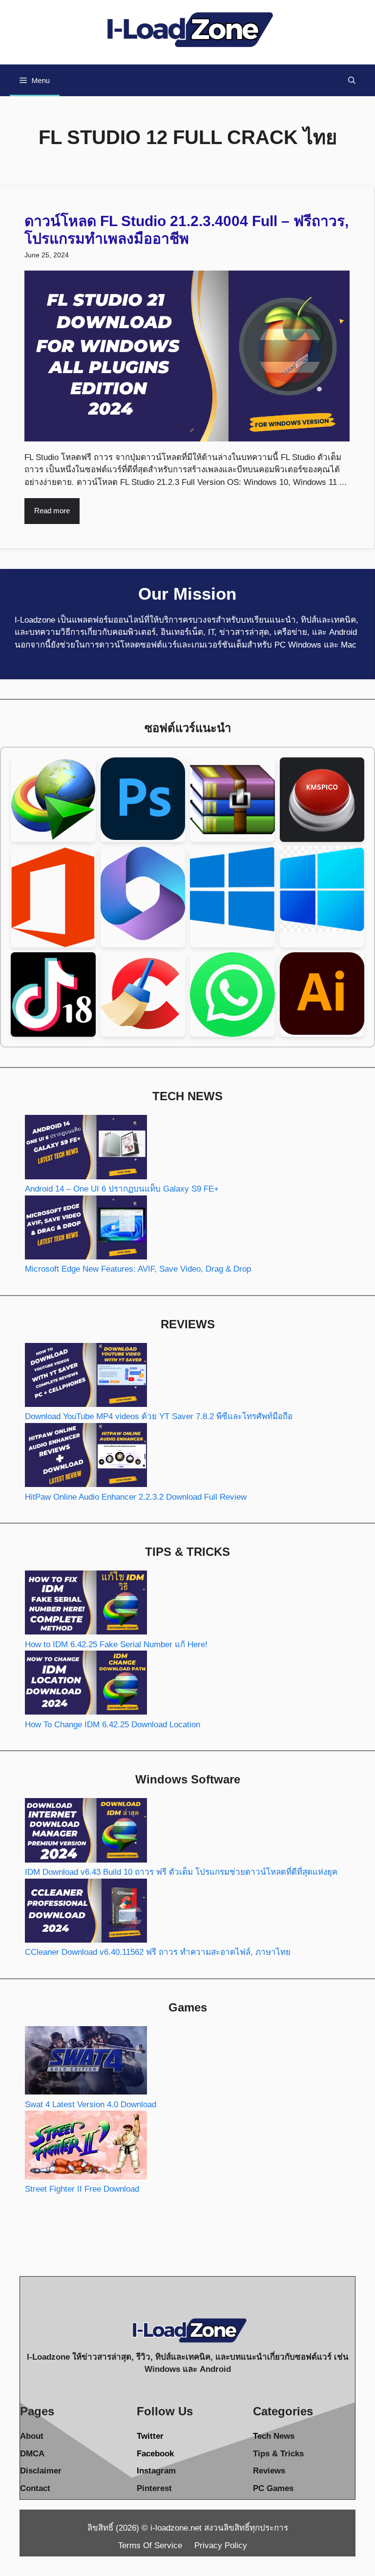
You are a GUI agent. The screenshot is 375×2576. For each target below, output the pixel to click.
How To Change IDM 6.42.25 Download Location (113, 1725)
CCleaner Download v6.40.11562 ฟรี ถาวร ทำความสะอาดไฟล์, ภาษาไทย (158, 1952)
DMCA (32, 2454)
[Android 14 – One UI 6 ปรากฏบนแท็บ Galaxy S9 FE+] (86, 1149)
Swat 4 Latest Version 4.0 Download (91, 2105)
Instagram (156, 2471)
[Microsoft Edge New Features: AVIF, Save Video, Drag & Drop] (86, 1229)
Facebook (155, 2454)
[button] (352, 80)
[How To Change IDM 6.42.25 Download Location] (86, 1685)
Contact (35, 2488)
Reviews (269, 2471)
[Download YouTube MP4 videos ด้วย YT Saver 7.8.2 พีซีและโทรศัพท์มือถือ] (86, 1377)
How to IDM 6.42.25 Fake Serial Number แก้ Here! (116, 1644)
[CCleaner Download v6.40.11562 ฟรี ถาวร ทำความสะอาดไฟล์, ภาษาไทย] (86, 1913)
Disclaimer (41, 2471)
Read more (52, 511)
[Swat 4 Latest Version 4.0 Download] (86, 2062)
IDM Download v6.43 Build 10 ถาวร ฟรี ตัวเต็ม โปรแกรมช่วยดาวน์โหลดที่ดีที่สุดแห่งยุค (181, 1872)
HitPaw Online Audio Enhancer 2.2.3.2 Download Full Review (136, 1497)
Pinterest (154, 2488)
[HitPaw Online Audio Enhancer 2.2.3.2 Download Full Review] (86, 1457)
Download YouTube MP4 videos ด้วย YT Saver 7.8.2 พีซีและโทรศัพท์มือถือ (159, 1416)
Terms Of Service (150, 2545)
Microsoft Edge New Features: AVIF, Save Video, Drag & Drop (138, 1269)
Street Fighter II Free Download (82, 2189)
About (32, 2436)
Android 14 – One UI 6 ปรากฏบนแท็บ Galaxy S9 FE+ (122, 1189)
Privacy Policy (221, 2545)
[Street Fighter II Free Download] (86, 2147)
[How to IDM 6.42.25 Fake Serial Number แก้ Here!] (86, 1604)
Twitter (150, 2436)
